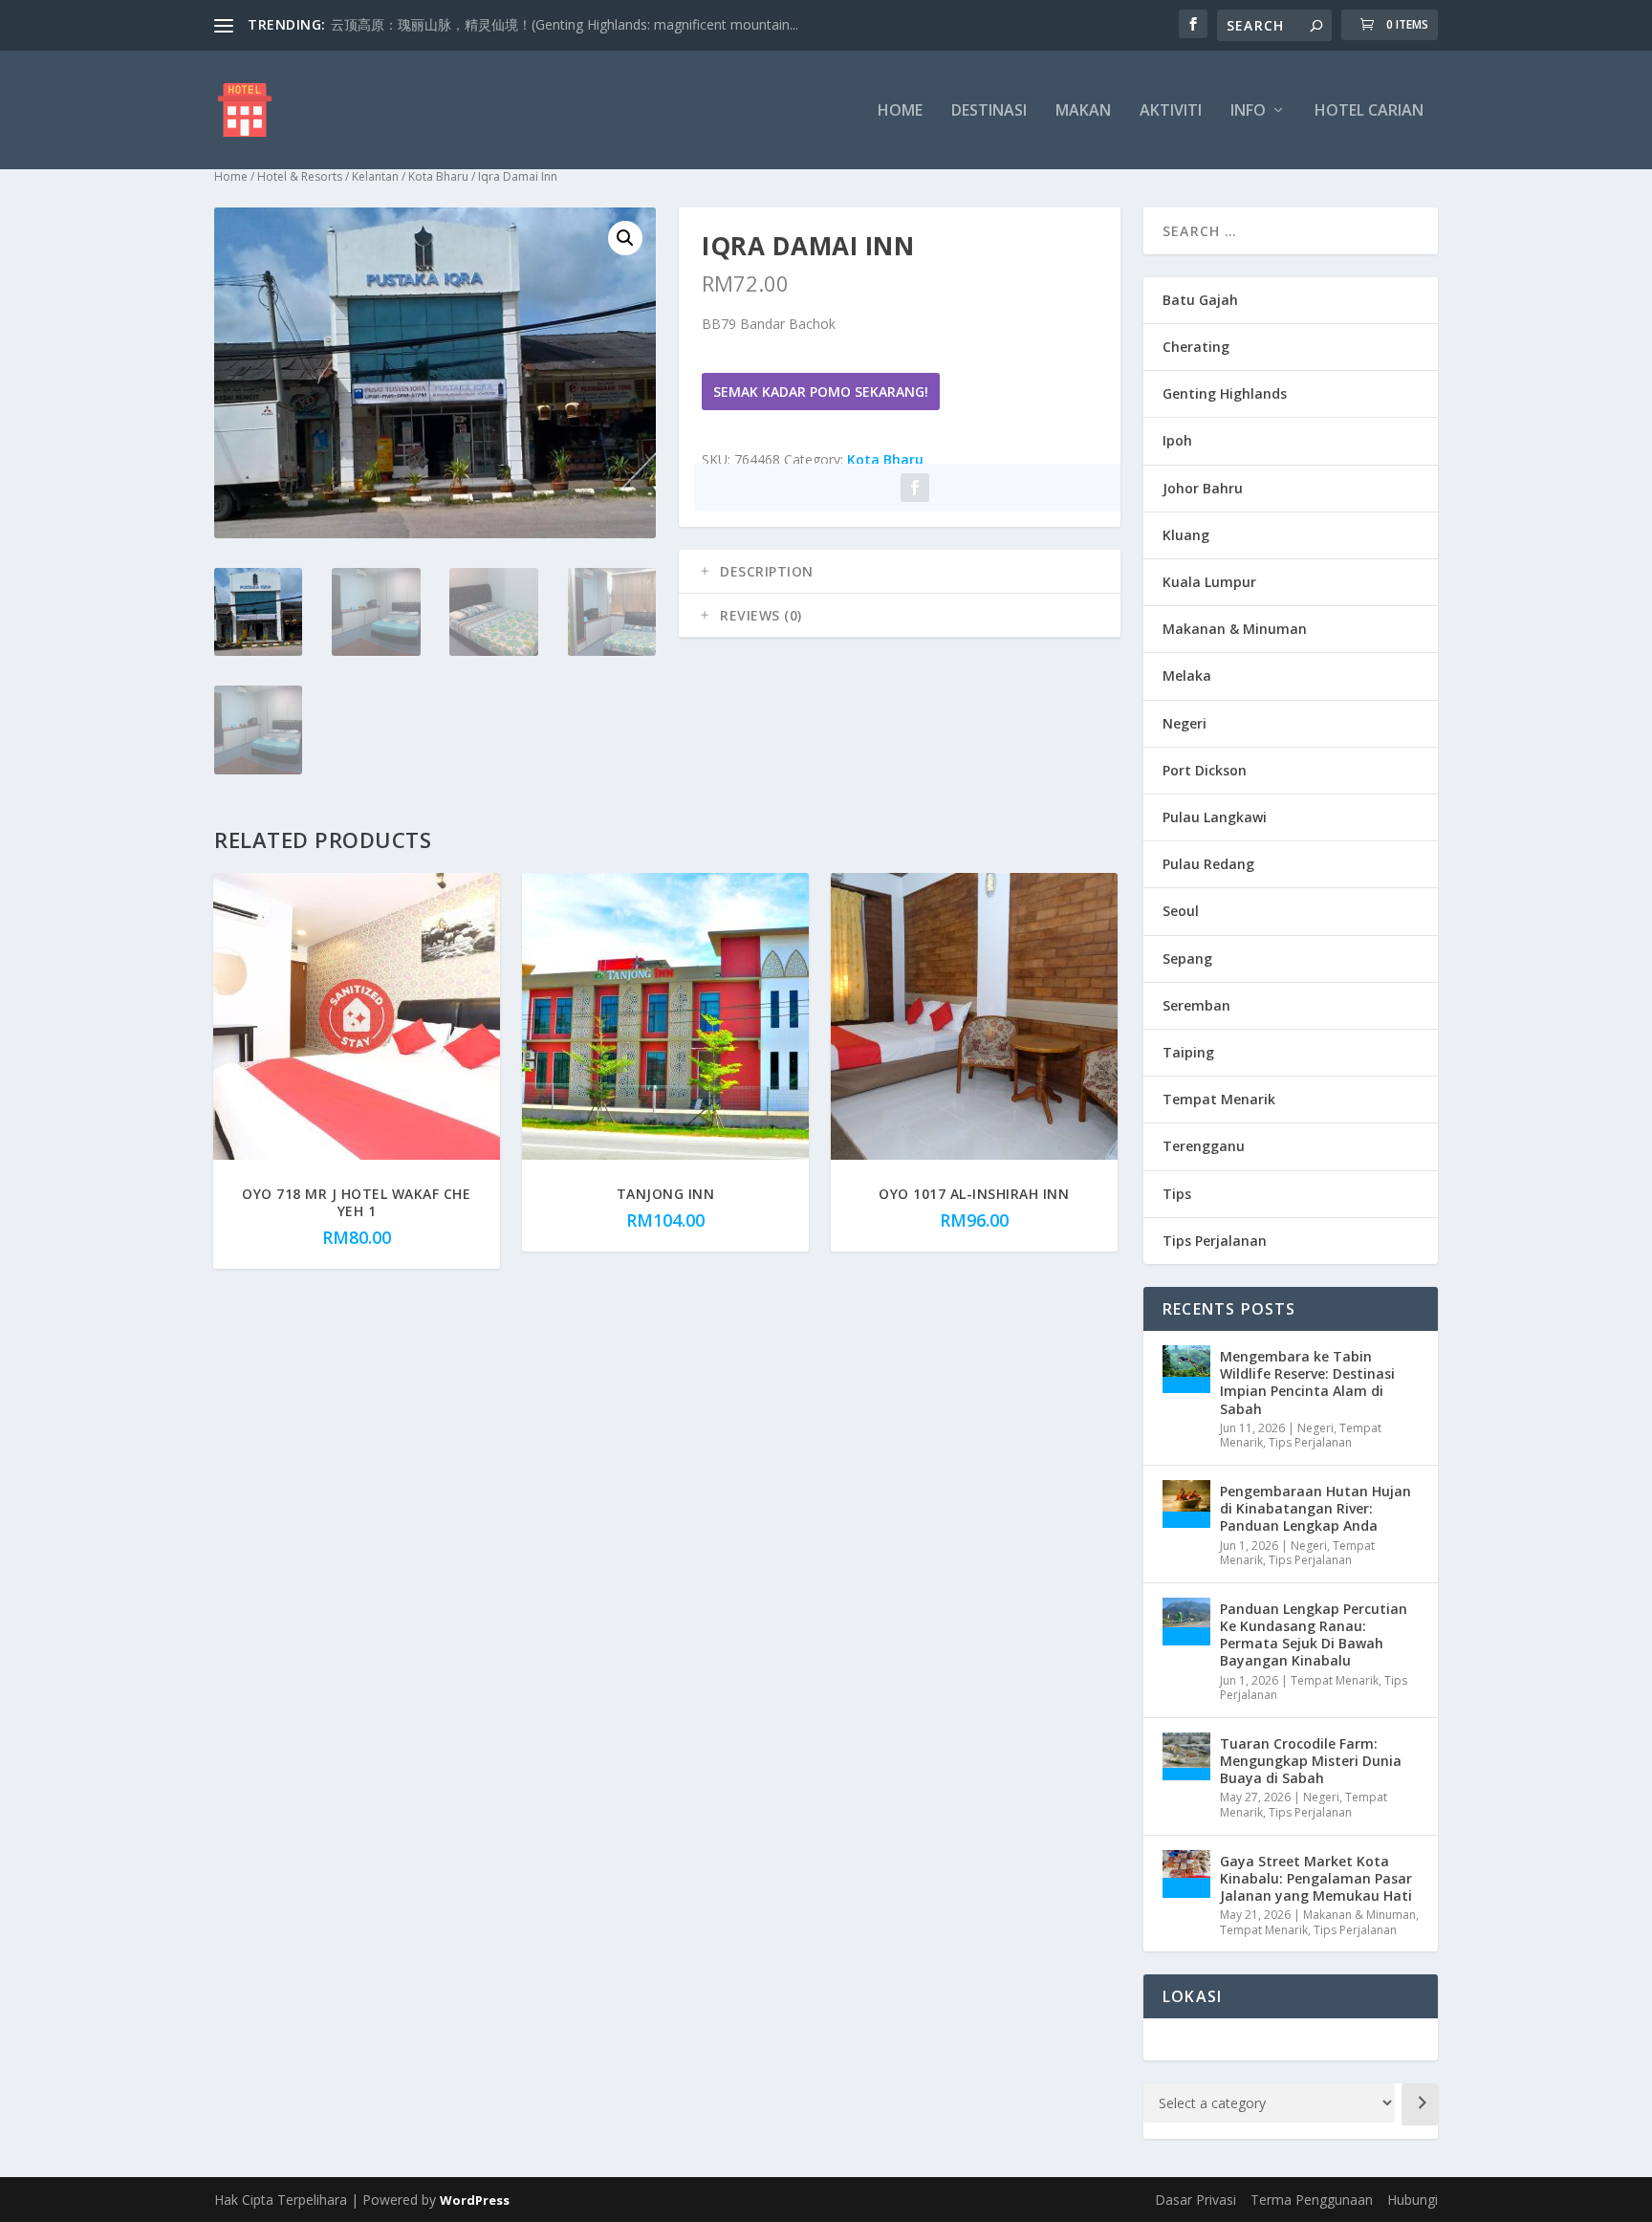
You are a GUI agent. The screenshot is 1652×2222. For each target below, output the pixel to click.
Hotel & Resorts (300, 176)
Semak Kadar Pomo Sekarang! (821, 392)
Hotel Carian (1369, 111)
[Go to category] (1420, 2104)
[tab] (900, 572)
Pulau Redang (1208, 864)
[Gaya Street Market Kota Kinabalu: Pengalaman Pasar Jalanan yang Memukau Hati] (1186, 1874)
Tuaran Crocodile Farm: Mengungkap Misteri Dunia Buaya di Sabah (1311, 1761)
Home (900, 111)
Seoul (1181, 911)
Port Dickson (1205, 770)
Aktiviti (1171, 111)
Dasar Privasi (1196, 2200)
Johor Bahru (1203, 488)
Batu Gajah (1200, 300)
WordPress (475, 2200)
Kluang (1186, 535)
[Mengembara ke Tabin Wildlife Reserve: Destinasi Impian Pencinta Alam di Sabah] (1186, 1369)
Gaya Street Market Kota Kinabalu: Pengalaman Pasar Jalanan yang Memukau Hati (1316, 1878)
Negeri (1185, 723)
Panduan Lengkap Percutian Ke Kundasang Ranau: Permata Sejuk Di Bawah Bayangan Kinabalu (1314, 1635)
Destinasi (989, 111)
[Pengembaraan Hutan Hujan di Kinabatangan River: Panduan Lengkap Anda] (1186, 1504)
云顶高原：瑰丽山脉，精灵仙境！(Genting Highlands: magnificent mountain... (565, 24)
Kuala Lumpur (1209, 582)
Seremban (1196, 1005)
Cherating (1196, 347)
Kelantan (375, 176)
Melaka (1187, 675)
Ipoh (1177, 440)
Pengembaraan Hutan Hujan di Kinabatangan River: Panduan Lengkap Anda (1315, 1508)
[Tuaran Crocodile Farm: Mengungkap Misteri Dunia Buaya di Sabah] (1186, 1756)
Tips (1177, 1194)
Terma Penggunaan (1312, 2200)
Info (1248, 111)
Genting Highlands (1225, 393)
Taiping (1188, 1052)
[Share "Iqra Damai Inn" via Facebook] (915, 488)
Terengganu (1204, 1146)
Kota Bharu (438, 176)
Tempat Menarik (1219, 1099)
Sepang (1187, 959)
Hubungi (1413, 2200)
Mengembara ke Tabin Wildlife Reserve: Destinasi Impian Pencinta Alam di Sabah (1307, 1383)
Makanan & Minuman (1235, 629)
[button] (625, 238)
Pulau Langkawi (1215, 817)
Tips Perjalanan (1215, 1241)
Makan (1083, 111)
